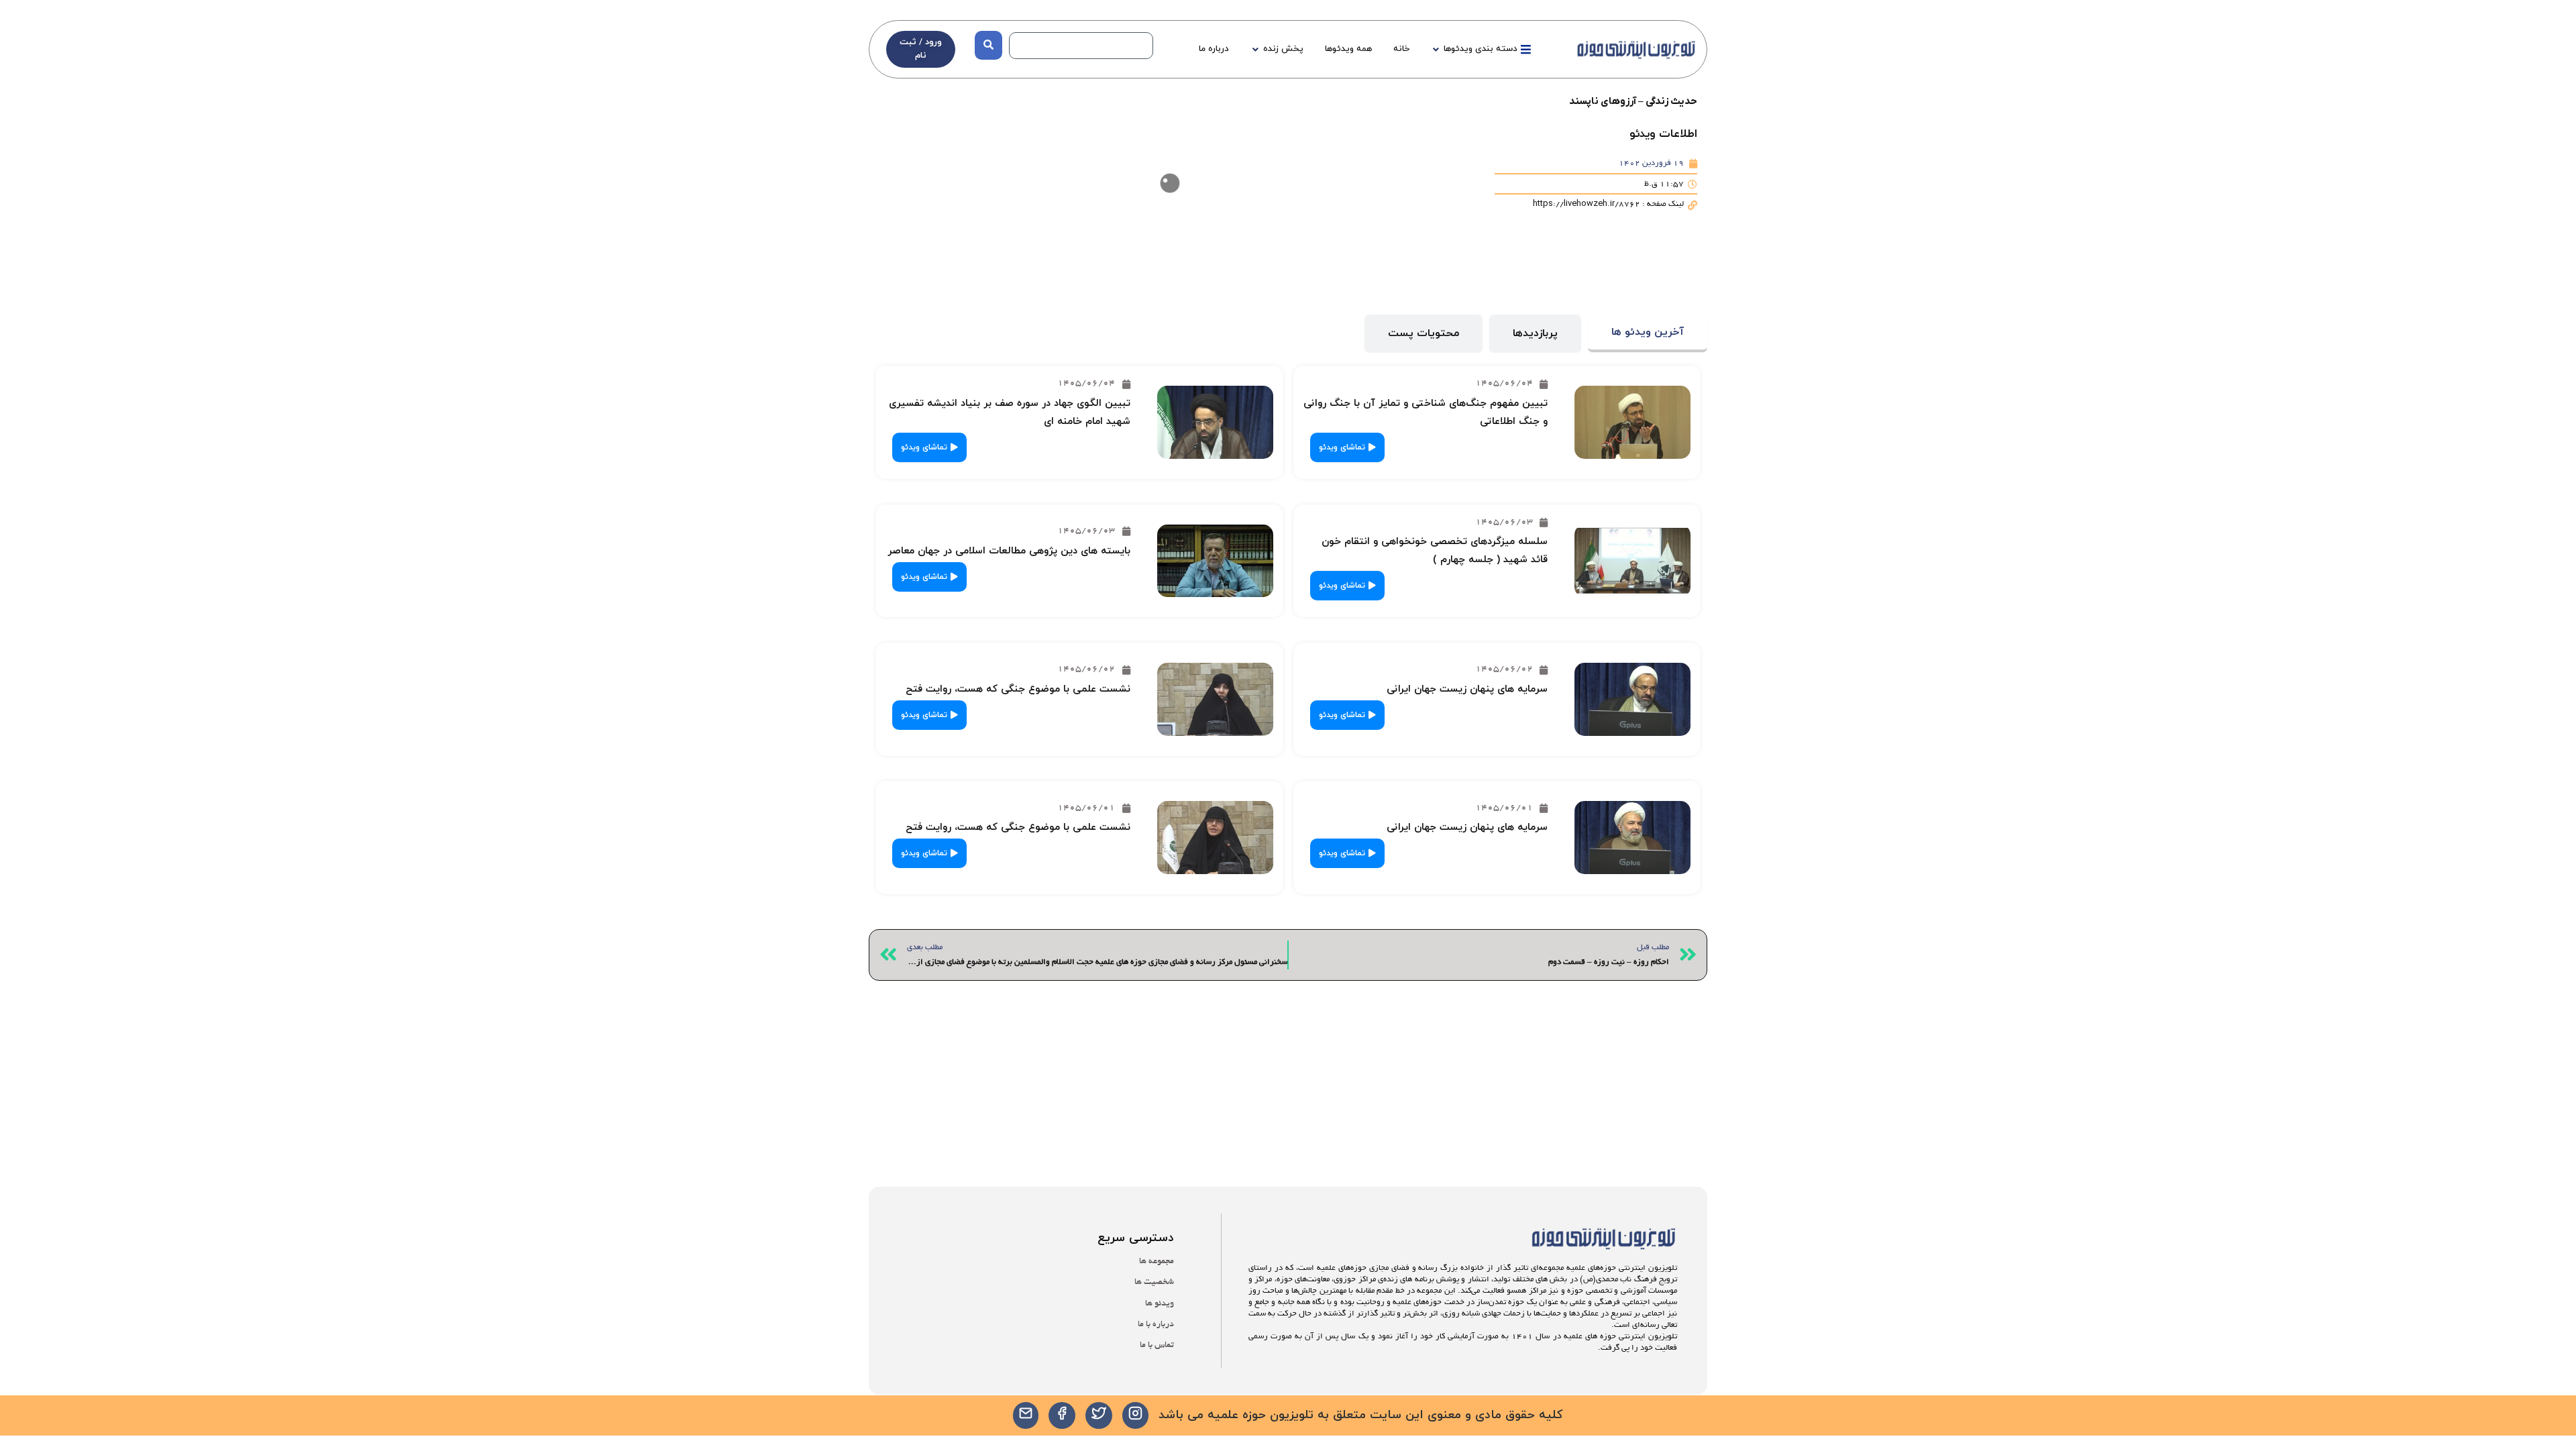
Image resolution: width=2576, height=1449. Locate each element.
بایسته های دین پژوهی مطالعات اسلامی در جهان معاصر (1009, 551)
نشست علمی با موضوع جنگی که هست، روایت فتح (1018, 689)
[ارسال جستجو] (988, 45)
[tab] (1648, 334)
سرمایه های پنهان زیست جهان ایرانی (1467, 689)
